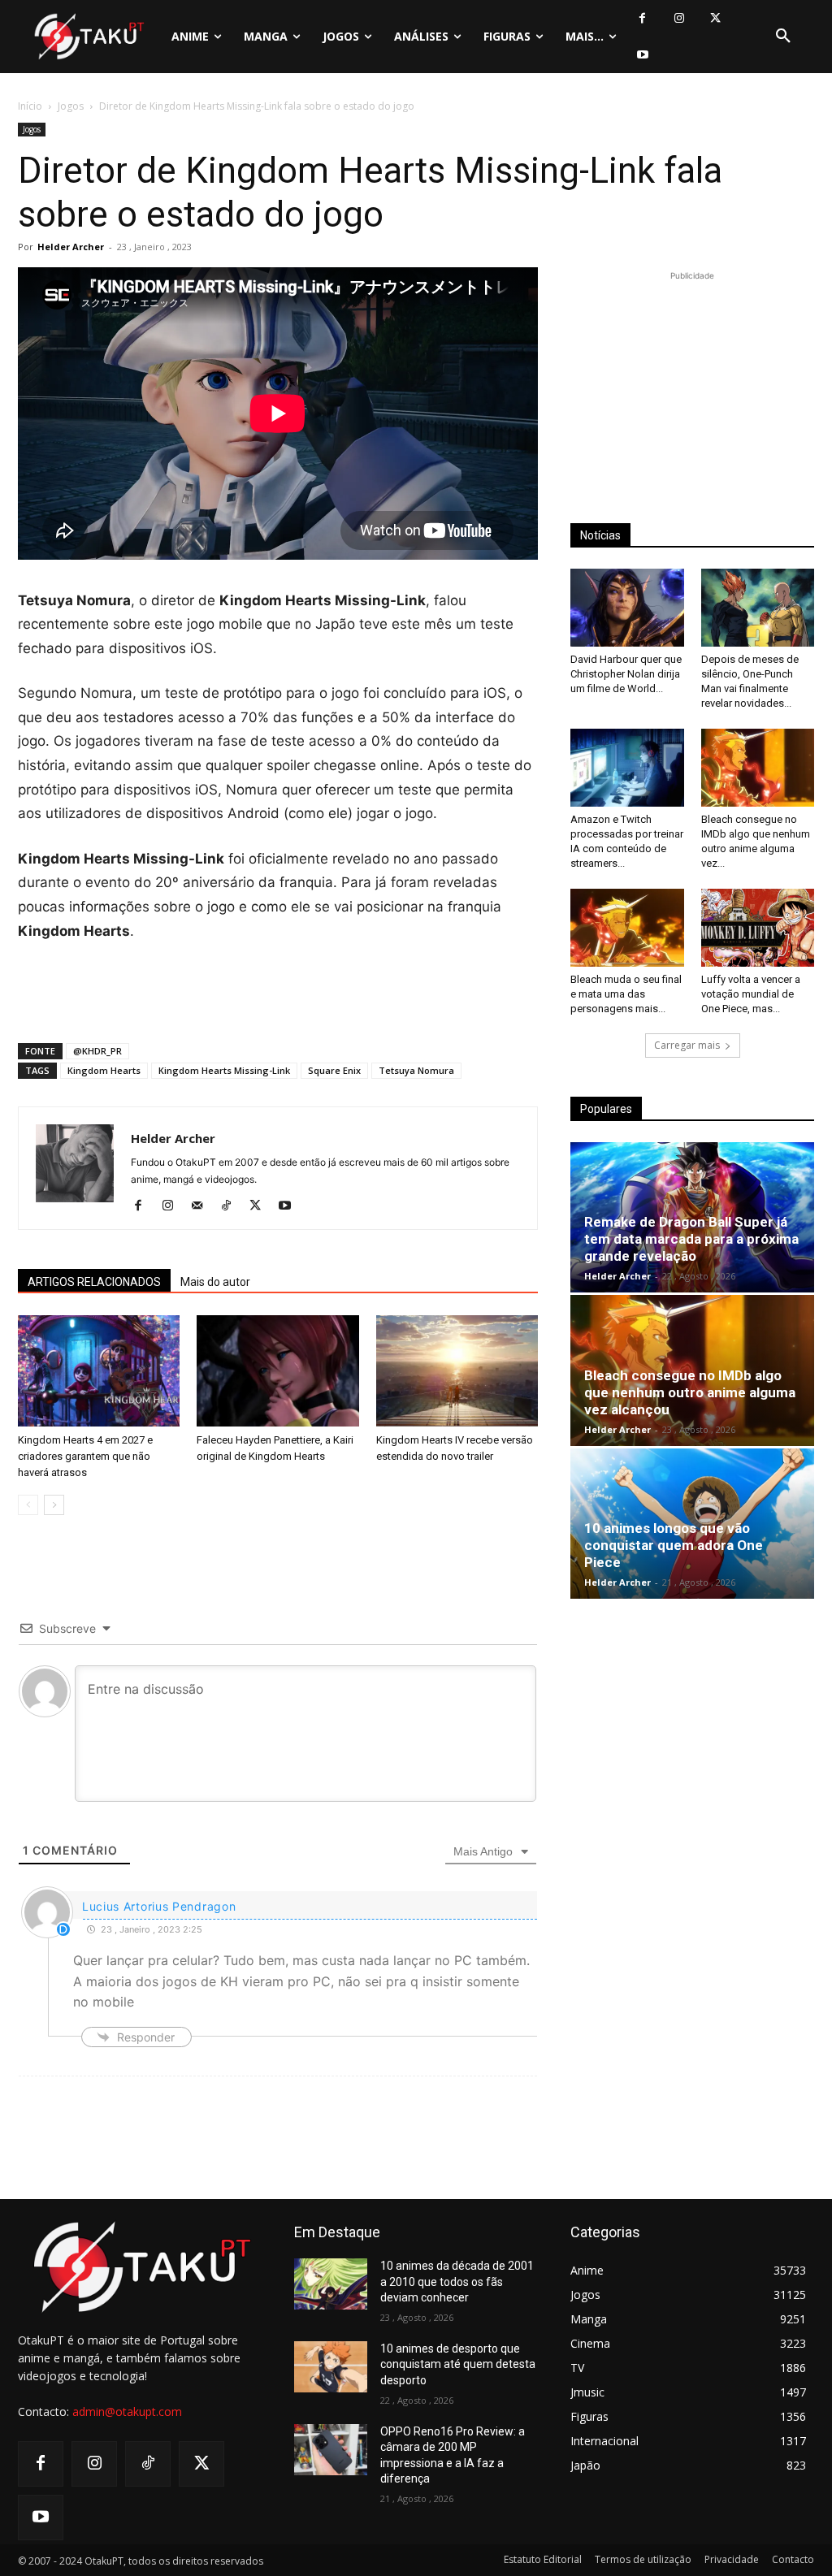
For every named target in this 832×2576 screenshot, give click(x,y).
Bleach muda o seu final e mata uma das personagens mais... (626, 994)
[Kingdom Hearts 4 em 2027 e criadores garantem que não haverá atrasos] (99, 1371)
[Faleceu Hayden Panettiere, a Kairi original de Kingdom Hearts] (277, 1371)
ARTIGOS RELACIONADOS (94, 1282)
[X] (715, 18)
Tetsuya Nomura (416, 1070)
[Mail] (203, 1206)
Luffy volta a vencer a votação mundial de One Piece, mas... (751, 994)
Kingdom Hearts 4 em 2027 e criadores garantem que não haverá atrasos (85, 1456)
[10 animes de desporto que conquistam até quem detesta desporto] (331, 2367)
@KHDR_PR (97, 1051)
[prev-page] (28, 1505)
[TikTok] (232, 1206)
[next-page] (54, 1505)
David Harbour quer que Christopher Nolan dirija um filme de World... (626, 674)
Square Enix (334, 1070)
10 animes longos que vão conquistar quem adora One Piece (674, 1545)
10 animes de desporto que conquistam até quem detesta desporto (458, 2364)
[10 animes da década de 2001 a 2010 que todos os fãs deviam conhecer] (331, 2284)
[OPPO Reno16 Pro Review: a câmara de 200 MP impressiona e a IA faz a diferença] (331, 2450)
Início (30, 106)
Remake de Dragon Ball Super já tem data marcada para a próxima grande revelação (691, 1239)
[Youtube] (642, 55)
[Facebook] (642, 18)
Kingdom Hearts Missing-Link (224, 1070)
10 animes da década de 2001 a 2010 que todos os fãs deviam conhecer (457, 2282)
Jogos (71, 106)
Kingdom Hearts (104, 1070)
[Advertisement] (278, 989)
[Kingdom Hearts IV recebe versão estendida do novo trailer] (457, 1371)
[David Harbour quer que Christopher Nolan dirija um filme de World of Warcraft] (627, 608)
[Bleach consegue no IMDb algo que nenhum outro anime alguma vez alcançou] (758, 768)
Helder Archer (71, 247)
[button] (783, 37)
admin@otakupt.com (127, 2411)
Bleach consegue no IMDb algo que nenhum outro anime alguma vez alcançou (690, 1392)
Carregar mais (687, 1045)
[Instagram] (679, 18)
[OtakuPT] (88, 37)
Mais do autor (215, 1282)
